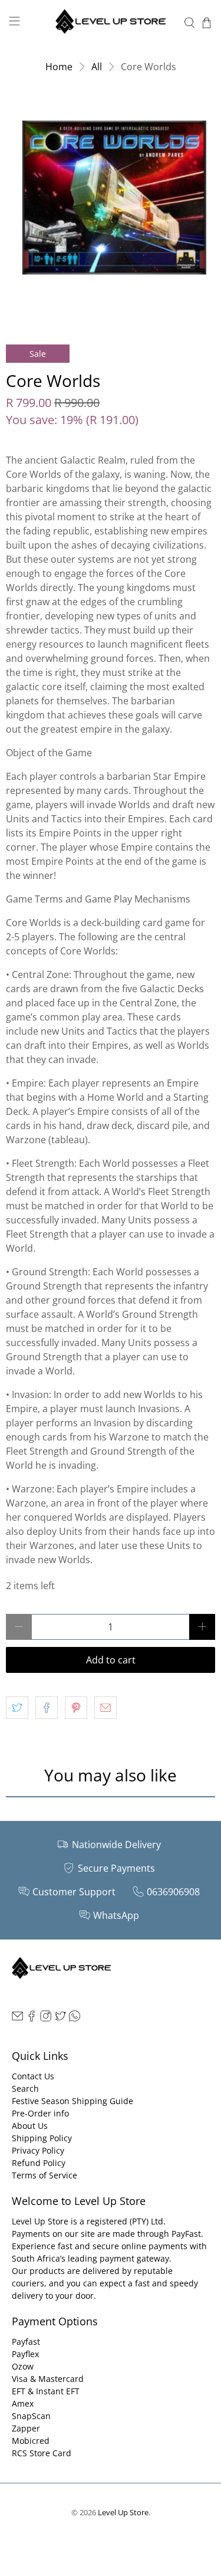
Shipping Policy (42, 2138)
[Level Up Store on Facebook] (32, 2018)
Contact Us (33, 2076)
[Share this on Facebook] (47, 1708)
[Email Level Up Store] (17, 2018)
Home (59, 67)
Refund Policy (39, 2163)
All (97, 67)
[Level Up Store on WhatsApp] (75, 2018)
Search (25, 2088)
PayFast (186, 2234)
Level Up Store (123, 2512)
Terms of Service (44, 2175)
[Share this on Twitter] (17, 1708)
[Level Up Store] (111, 23)
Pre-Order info (40, 2113)
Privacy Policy (38, 2150)
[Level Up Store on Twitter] (60, 2018)
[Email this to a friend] (105, 1708)
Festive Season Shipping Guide (72, 2101)
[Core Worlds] (111, 204)
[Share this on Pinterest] (76, 1708)
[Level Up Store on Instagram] (46, 2018)
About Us (30, 2126)
